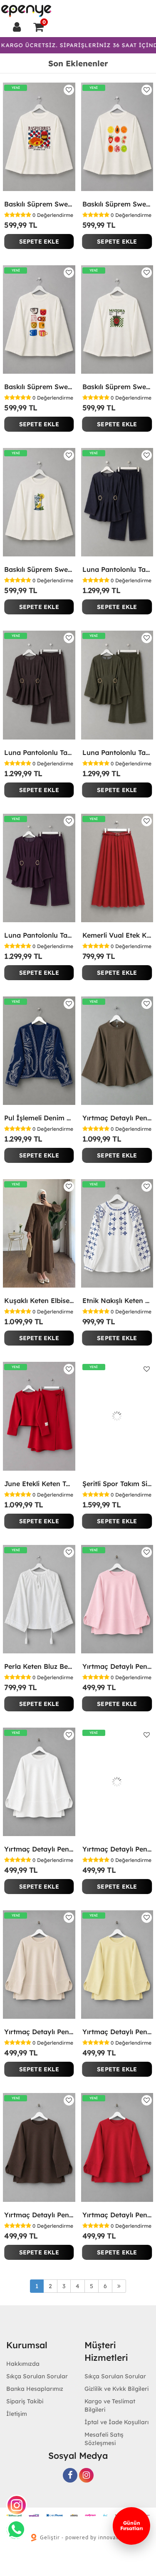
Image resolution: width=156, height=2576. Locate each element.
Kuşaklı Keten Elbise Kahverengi (39, 1301)
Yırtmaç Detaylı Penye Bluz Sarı (117, 2032)
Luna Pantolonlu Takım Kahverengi (39, 752)
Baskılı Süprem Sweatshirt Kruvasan (39, 204)
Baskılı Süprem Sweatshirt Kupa (39, 387)
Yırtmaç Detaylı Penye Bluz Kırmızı (117, 2215)
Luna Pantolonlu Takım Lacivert (117, 569)
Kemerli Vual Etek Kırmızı (117, 935)
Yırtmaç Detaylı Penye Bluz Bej (39, 2032)
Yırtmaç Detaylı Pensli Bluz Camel (117, 1118)
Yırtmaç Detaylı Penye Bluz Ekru (39, 1849)
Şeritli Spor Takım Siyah (117, 1484)
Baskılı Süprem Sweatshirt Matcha (117, 387)
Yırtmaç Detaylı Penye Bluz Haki (117, 1849)
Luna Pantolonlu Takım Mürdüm (39, 935)
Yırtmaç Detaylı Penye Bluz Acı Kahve (39, 2215)
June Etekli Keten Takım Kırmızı (39, 1484)
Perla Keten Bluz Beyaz (39, 1666)
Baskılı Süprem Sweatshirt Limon (39, 569)
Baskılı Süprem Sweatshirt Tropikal (117, 204)
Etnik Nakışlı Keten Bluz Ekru (117, 1301)
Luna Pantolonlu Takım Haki (117, 752)
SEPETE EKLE (39, 241)
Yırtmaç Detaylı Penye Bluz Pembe (117, 1666)
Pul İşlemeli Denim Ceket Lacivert (39, 1118)
